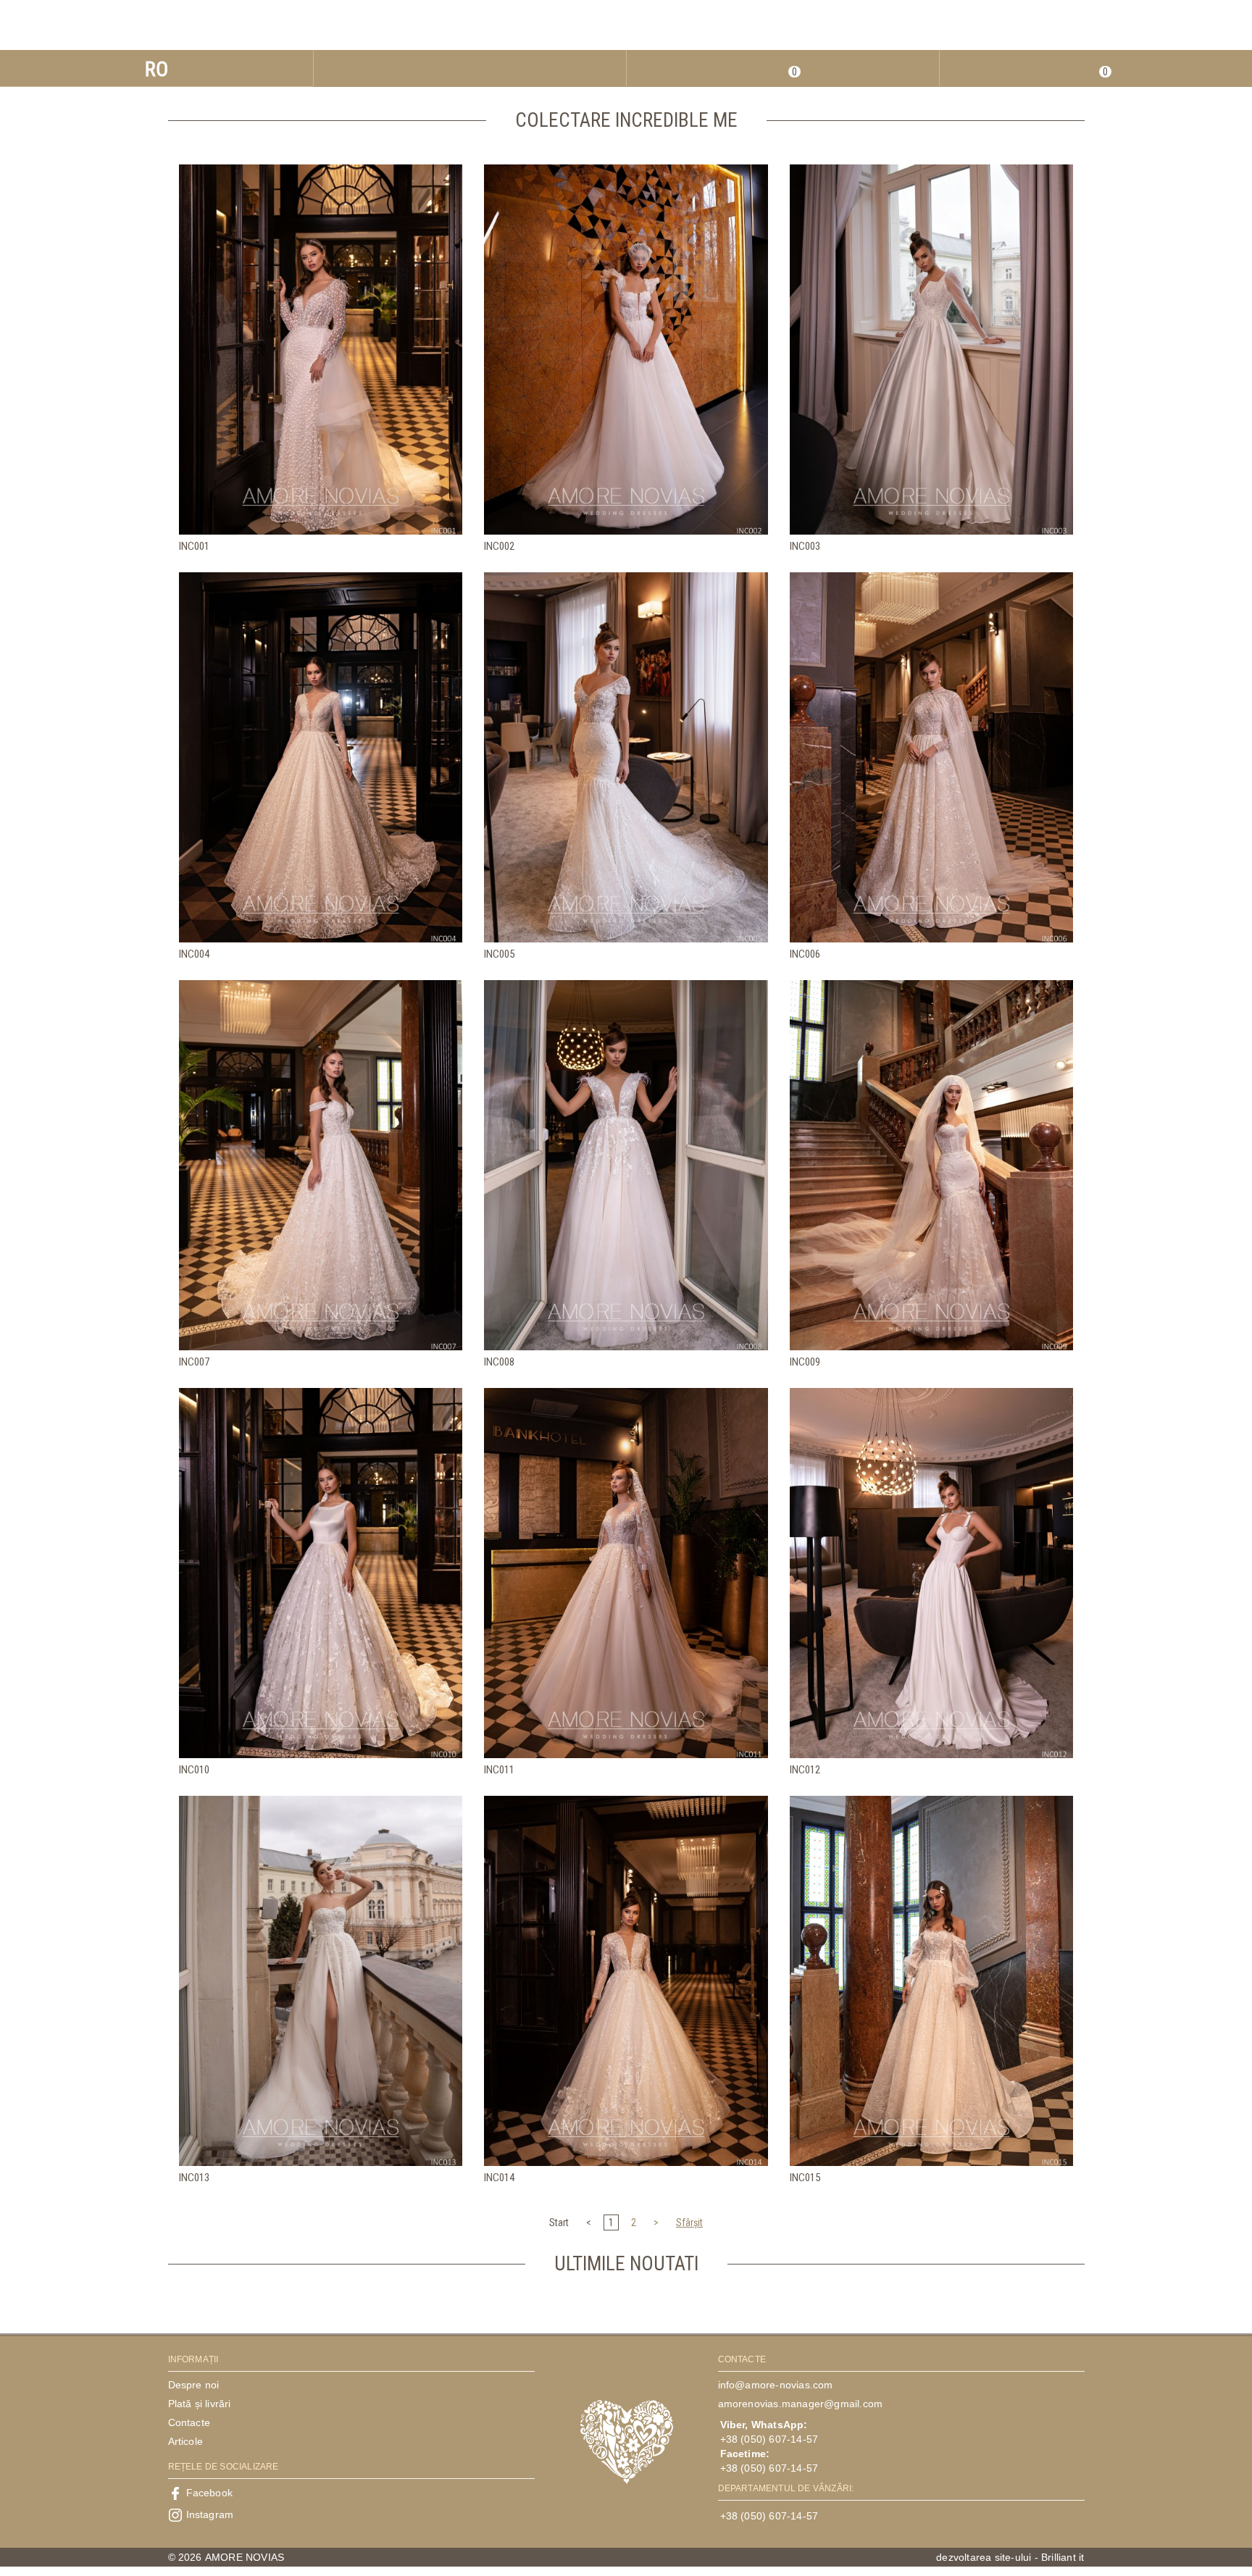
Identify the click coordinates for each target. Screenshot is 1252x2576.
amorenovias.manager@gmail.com (801, 2404)
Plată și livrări (200, 2404)
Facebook (210, 2493)
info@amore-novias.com (776, 2385)
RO (156, 69)
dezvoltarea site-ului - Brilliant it (1010, 2557)
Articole (186, 2441)
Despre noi (194, 2385)
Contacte (189, 2422)
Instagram (210, 2514)
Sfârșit (689, 2222)
